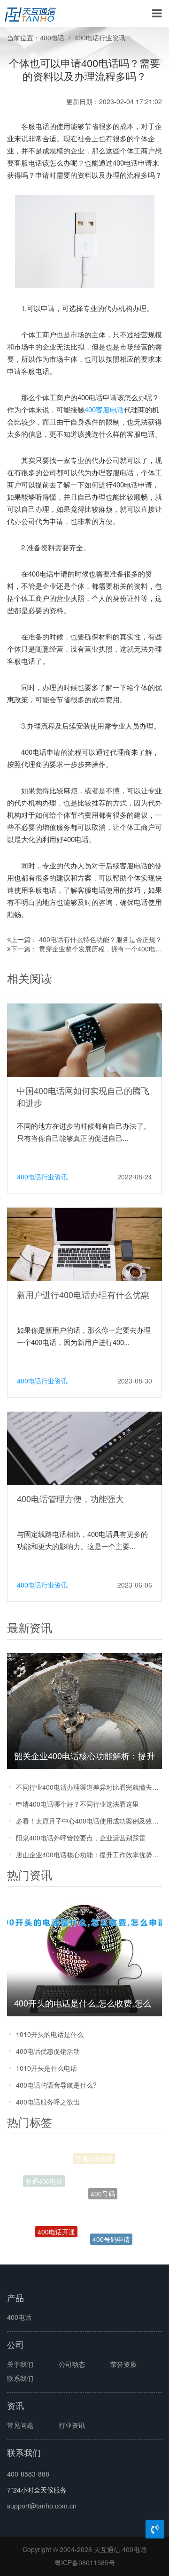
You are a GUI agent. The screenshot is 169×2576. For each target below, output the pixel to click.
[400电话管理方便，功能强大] (84, 1448)
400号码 (103, 2179)
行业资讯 (72, 2425)
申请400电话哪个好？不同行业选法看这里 (77, 1804)
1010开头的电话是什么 (50, 2034)
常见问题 (20, 2425)
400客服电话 (104, 409)
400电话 (52, 38)
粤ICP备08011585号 (85, 2562)
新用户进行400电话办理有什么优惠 (83, 1294)
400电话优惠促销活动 (48, 2051)
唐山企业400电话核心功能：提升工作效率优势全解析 (89, 1854)
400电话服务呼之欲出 (48, 2102)
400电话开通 (56, 2221)
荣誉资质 (123, 2364)
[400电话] (30, 14)
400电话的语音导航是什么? (56, 2085)
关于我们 (20, 2364)
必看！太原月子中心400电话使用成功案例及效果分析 (89, 1821)
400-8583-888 (28, 2474)
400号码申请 (111, 2231)
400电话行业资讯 (100, 38)
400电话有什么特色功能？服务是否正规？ (100, 939)
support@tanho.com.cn (42, 2506)
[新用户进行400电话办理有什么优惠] (84, 1244)
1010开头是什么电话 (46, 2068)
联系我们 (20, 2378)
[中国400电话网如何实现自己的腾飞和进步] (84, 1040)
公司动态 (72, 2364)
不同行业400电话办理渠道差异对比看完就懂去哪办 (89, 1787)
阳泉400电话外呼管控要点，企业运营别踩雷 (81, 1838)
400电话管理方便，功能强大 (70, 1498)
